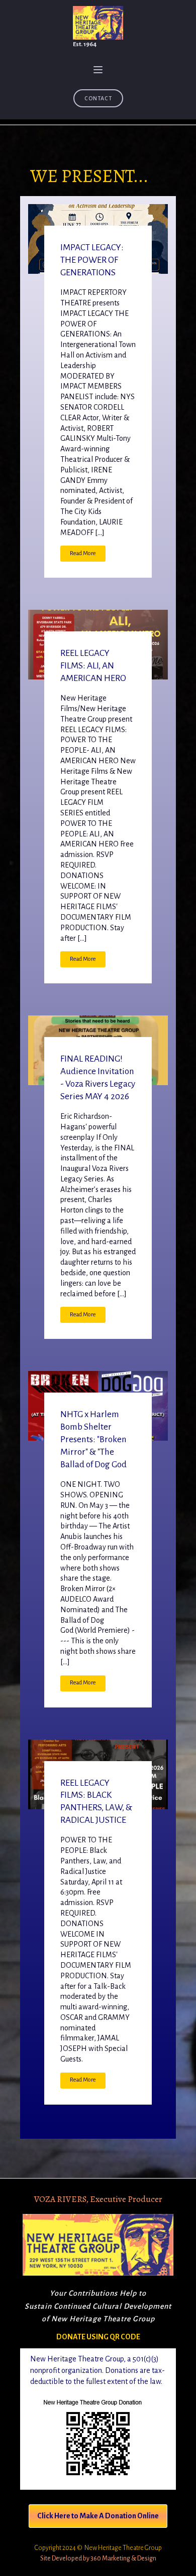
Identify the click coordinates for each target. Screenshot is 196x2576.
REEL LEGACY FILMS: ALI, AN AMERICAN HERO (93, 666)
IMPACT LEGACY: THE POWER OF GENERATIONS (92, 260)
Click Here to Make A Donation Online (98, 2516)
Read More (83, 553)
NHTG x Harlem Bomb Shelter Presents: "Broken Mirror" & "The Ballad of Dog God (93, 1439)
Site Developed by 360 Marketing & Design (98, 2558)
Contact (98, 98)
